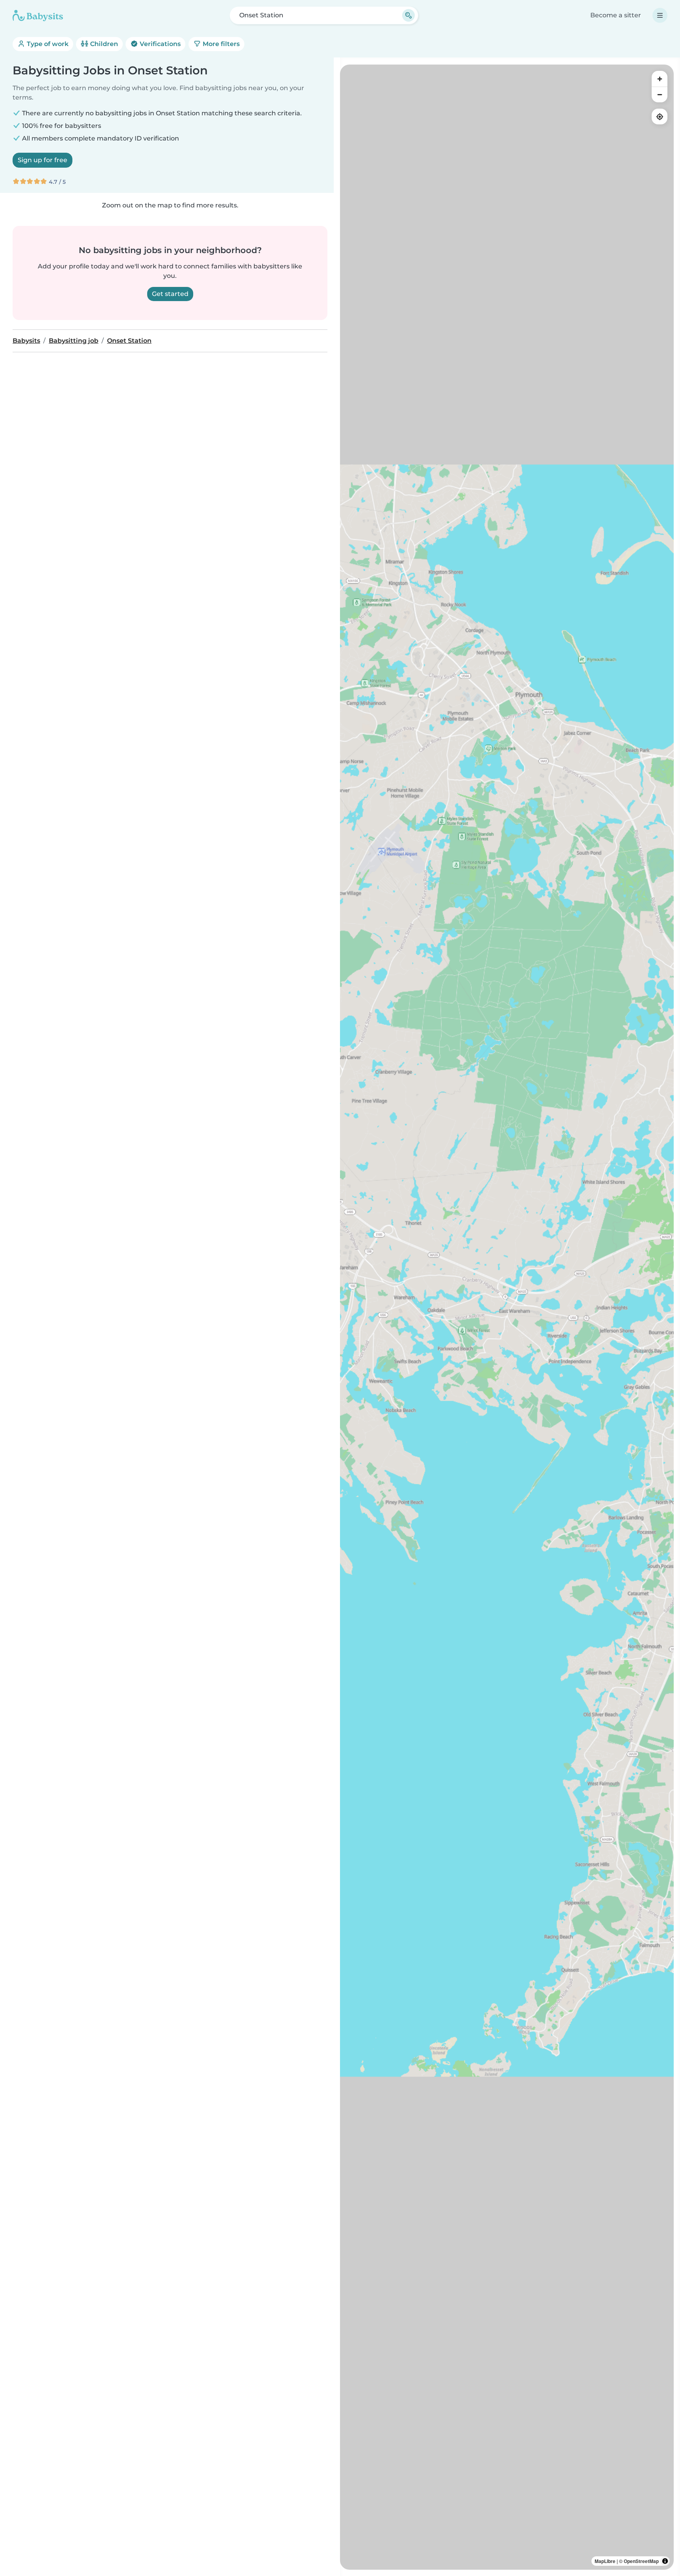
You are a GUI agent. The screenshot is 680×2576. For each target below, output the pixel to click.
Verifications (159, 44)
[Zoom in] (660, 79)
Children (103, 44)
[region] (507, 1317)
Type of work (47, 44)
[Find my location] (660, 117)
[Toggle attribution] (665, 2561)
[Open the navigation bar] (660, 15)
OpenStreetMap (641, 2561)
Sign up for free (42, 160)
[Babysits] (38, 15)
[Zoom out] (660, 94)
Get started (170, 294)
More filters (220, 44)
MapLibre (605, 2561)
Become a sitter (616, 15)
